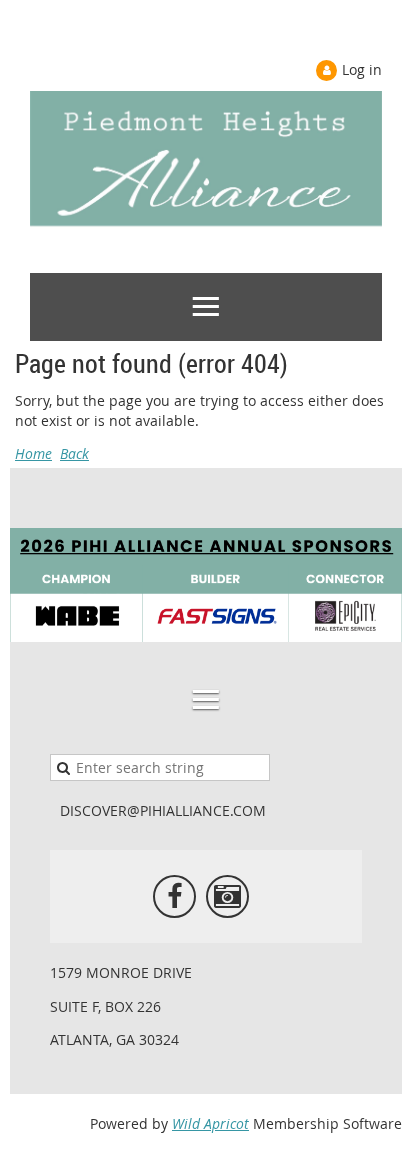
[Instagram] (227, 896)
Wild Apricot (210, 1123)
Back (74, 453)
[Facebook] (174, 896)
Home (33, 453)
